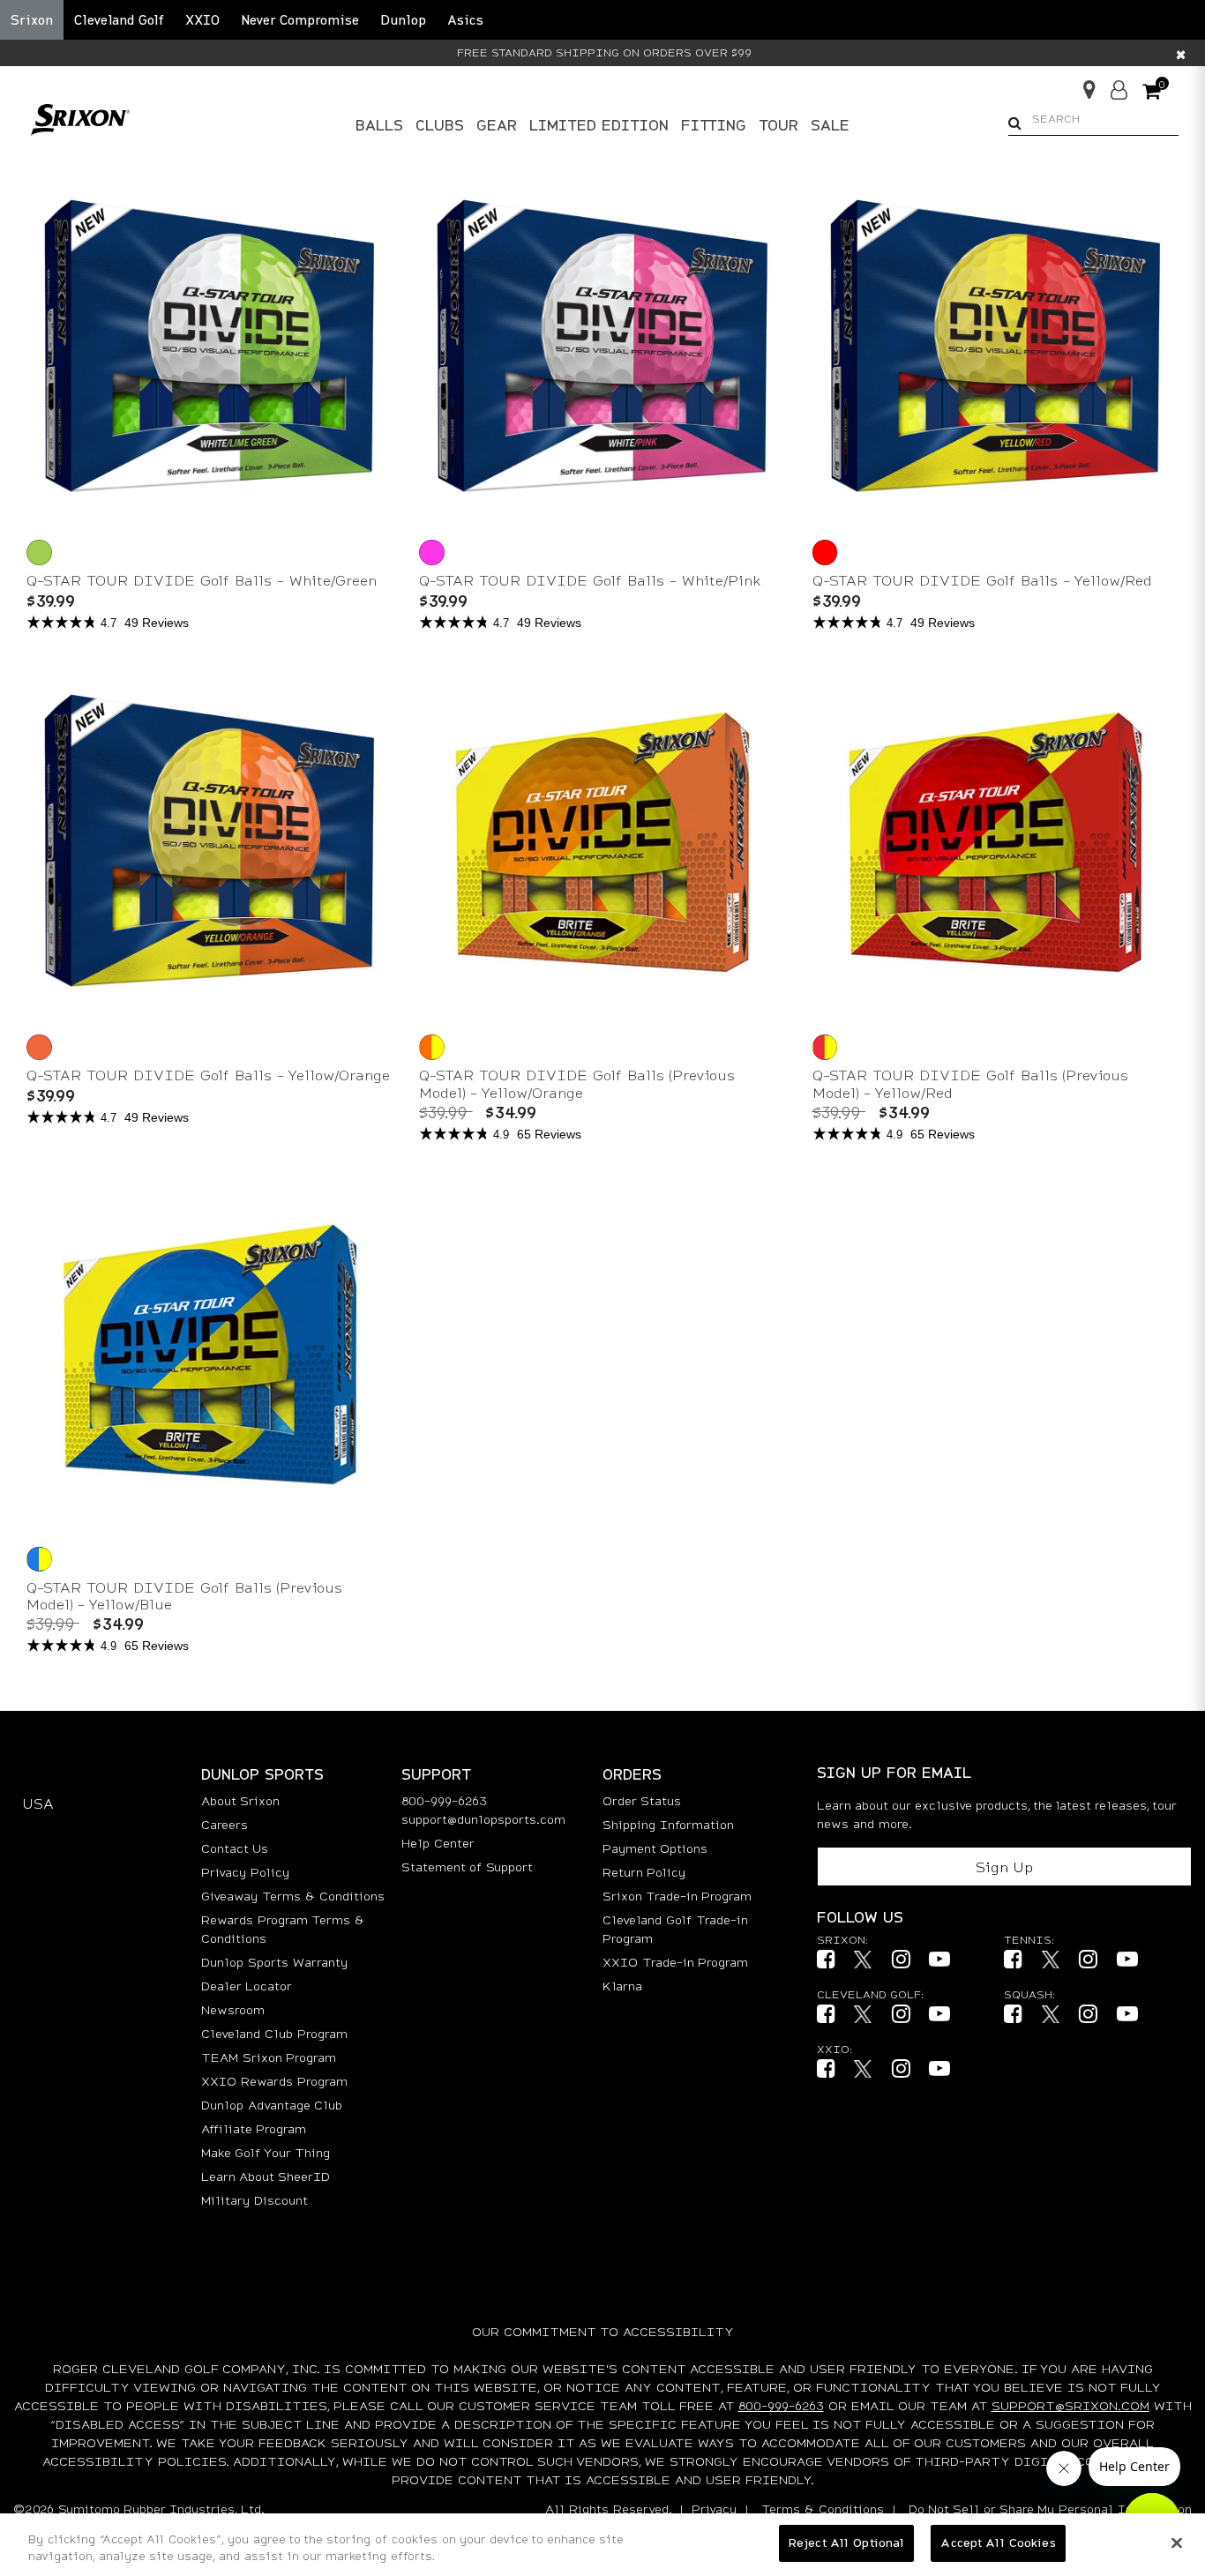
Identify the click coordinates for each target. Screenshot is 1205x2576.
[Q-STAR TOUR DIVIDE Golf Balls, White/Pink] (434, 551)
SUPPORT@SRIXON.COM (1070, 2405)
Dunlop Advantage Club (272, 2105)
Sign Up (1004, 1867)
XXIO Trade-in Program (675, 1962)
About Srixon (240, 1800)
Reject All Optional (846, 2542)
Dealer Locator (247, 1986)
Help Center (438, 1843)
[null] (80, 118)
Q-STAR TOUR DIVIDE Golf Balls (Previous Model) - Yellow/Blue (184, 1595)
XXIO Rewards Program (274, 2081)
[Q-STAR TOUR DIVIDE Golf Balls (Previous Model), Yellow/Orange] (434, 1045)
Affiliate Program (254, 2128)
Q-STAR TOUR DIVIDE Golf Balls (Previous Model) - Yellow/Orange (577, 1083)
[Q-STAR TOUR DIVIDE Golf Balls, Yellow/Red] (827, 551)
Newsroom (233, 2009)
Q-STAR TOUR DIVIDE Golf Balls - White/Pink (590, 580)
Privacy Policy (245, 1872)
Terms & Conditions (823, 2509)
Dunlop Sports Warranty (274, 1962)
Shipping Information (668, 1824)
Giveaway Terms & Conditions (293, 1896)
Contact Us (235, 1848)
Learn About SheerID (266, 2176)
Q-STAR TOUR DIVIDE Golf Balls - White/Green (202, 580)
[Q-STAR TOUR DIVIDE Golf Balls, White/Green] (41, 551)
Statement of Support (467, 1867)
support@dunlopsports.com (483, 1819)
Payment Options (655, 1848)
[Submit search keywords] (1015, 123)
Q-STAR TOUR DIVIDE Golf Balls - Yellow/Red (982, 580)
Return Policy (644, 1872)
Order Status (642, 1800)
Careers (225, 1824)
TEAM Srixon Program (269, 2057)
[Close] (1177, 2542)
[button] (119, 20)
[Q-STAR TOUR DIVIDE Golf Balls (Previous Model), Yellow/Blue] (41, 1557)
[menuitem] (379, 125)
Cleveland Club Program (274, 2033)
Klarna (622, 1986)
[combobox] (1093, 119)
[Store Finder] (1082, 84)
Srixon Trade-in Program (677, 1896)
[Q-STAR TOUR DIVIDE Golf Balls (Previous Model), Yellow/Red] (827, 1045)
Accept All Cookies (998, 2542)
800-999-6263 (444, 1800)
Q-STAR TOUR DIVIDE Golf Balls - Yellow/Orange (208, 1075)
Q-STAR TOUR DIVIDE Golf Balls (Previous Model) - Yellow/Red (970, 1083)
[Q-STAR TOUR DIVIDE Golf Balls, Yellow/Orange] (41, 1045)
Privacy (714, 2509)
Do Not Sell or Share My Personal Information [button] (1050, 2509)
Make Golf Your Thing (266, 2152)
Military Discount (254, 2200)
